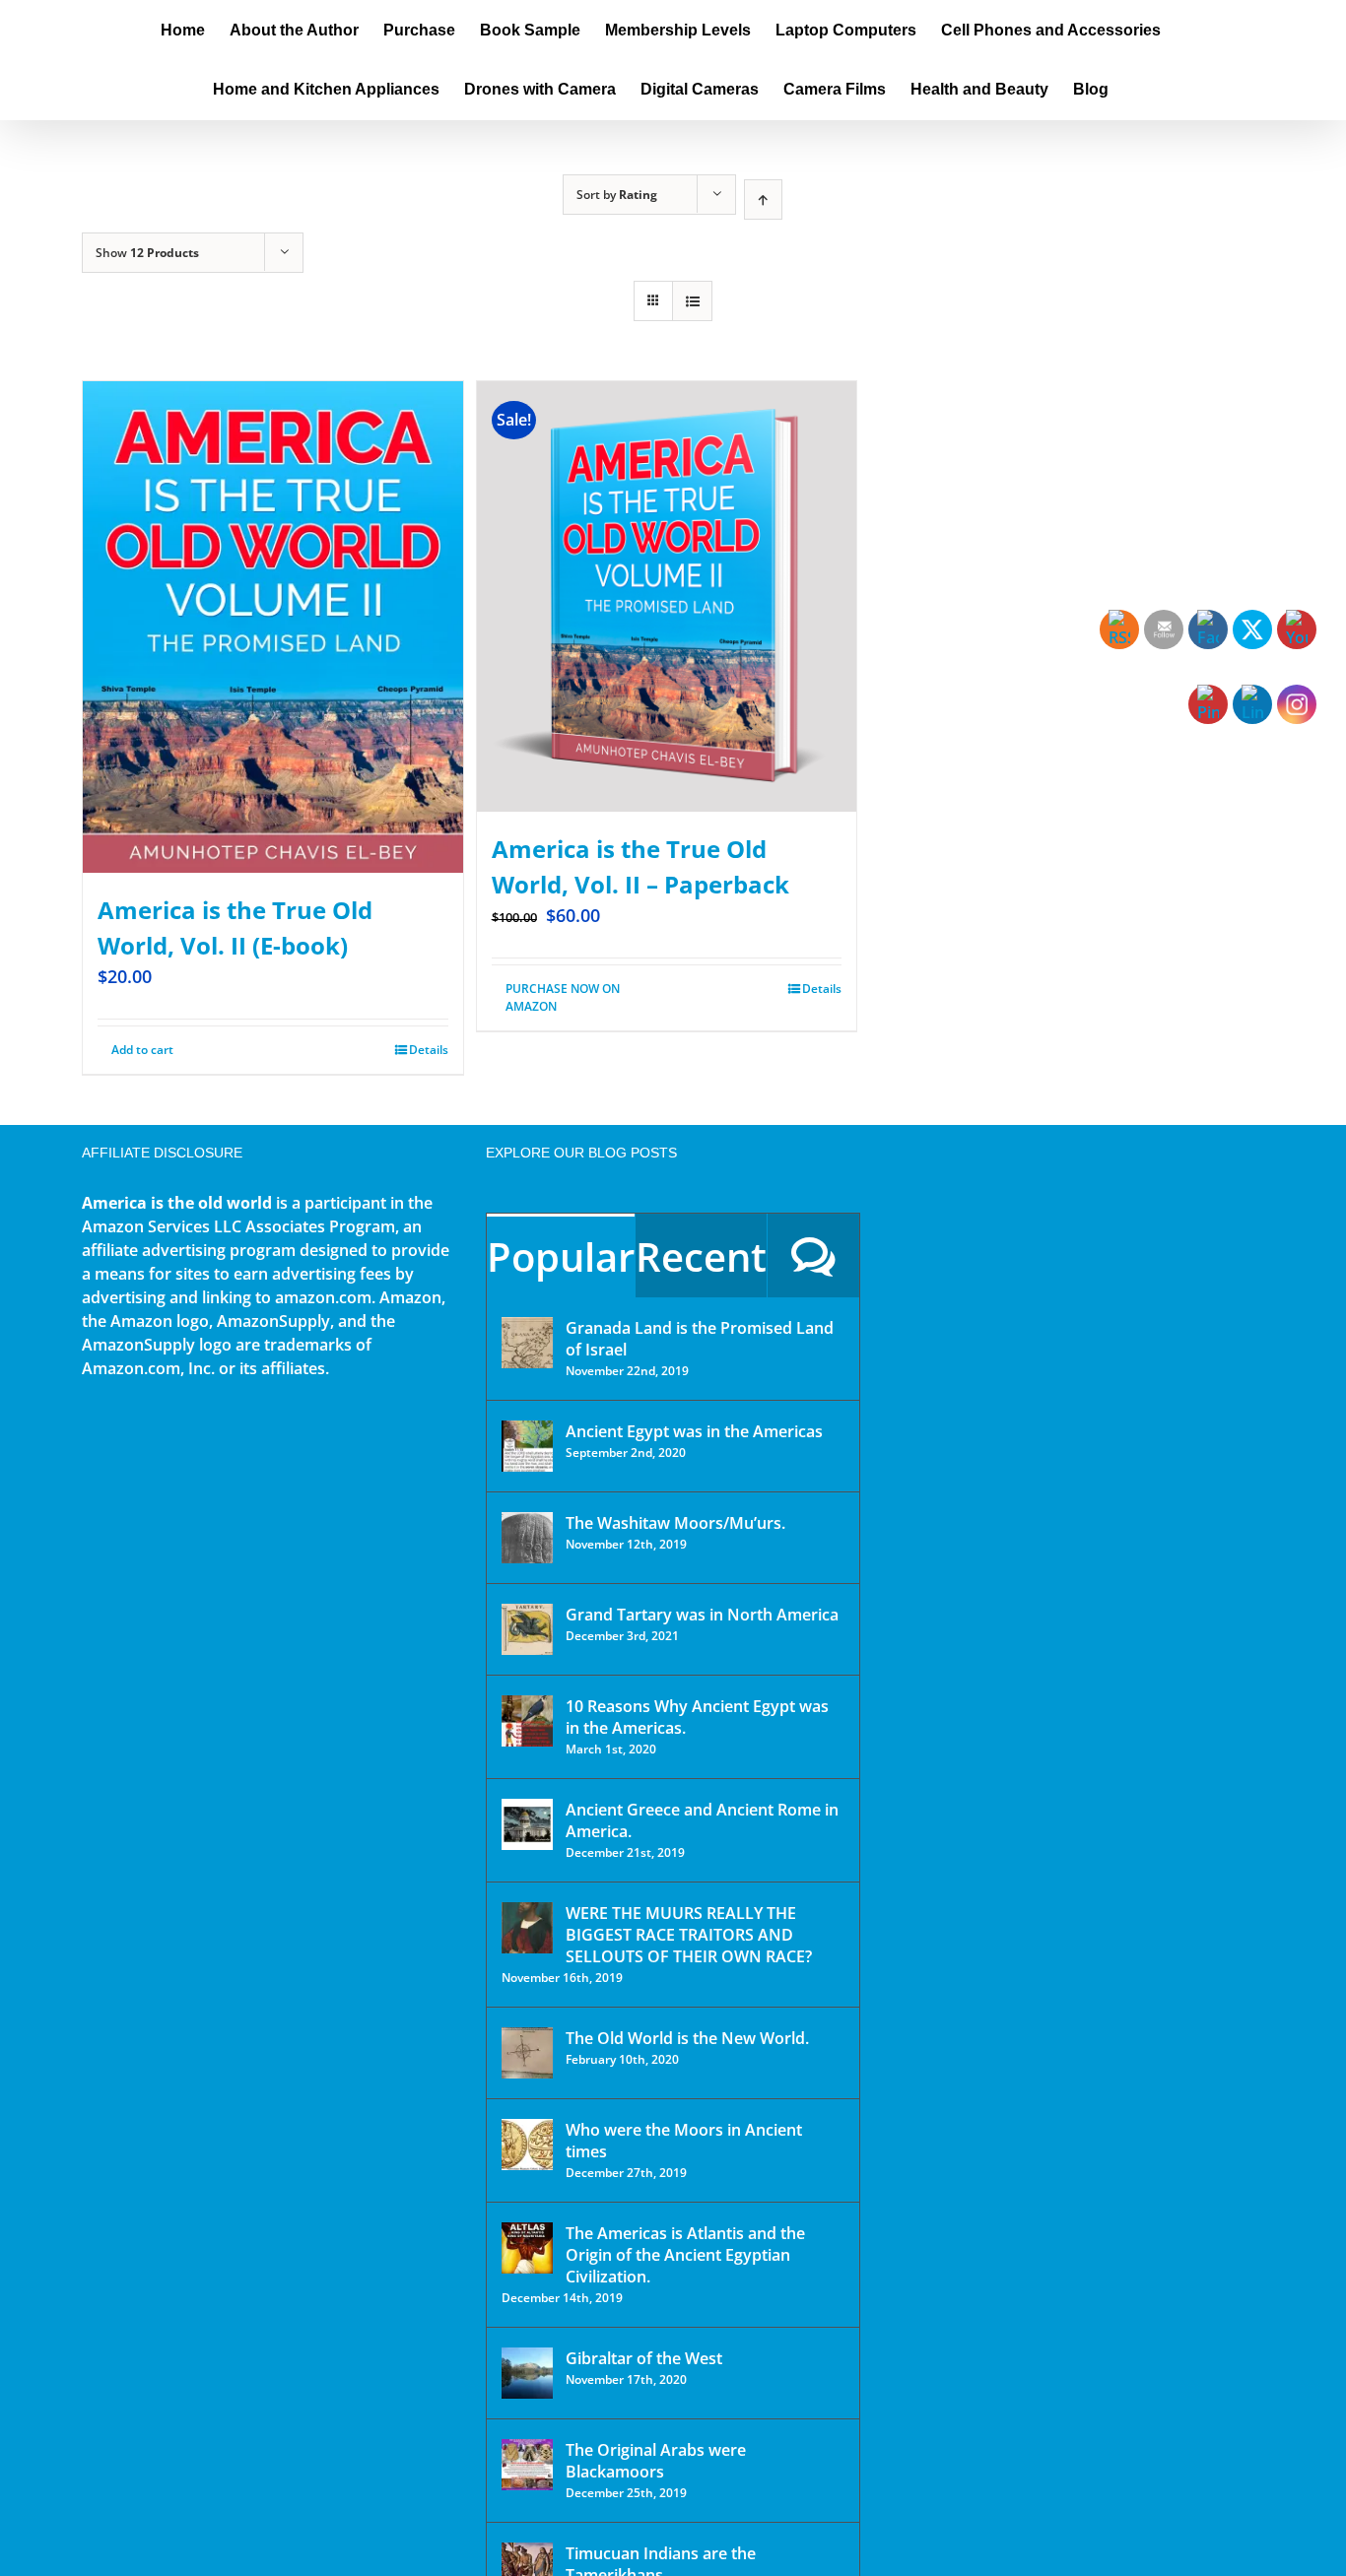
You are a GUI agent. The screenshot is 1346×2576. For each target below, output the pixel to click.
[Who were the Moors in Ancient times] (527, 2145)
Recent (701, 1256)
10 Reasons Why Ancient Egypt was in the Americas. (697, 1717)
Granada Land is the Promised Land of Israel (700, 1339)
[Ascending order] (763, 199)
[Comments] (813, 1255)
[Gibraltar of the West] (527, 2373)
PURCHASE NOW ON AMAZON (563, 997)
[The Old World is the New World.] (527, 2053)
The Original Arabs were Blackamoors (656, 2461)
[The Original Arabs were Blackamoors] (527, 2465)
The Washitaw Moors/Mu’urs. (675, 1523)
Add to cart (142, 1050)
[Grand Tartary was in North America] (527, 1629)
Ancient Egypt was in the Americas (694, 1431)
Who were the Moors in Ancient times (684, 2141)
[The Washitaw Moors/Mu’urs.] (527, 1538)
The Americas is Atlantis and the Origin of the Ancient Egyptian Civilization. (685, 2255)
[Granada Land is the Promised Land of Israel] (527, 1343)
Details (429, 1050)
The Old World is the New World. (687, 2038)
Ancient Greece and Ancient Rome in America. (702, 1820)
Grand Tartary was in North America (702, 1615)
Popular (561, 1256)
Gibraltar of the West (644, 2358)
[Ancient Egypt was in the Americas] (527, 1446)
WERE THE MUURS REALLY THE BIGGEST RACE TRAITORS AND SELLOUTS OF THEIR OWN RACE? (689, 1935)
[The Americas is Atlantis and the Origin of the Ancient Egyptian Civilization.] (527, 2248)
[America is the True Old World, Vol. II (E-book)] (273, 627)
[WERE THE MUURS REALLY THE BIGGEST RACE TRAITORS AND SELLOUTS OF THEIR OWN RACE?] (527, 1928)
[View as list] (692, 301)
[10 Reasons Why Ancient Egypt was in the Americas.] (527, 1721)
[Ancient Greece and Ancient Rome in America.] (527, 1824)
